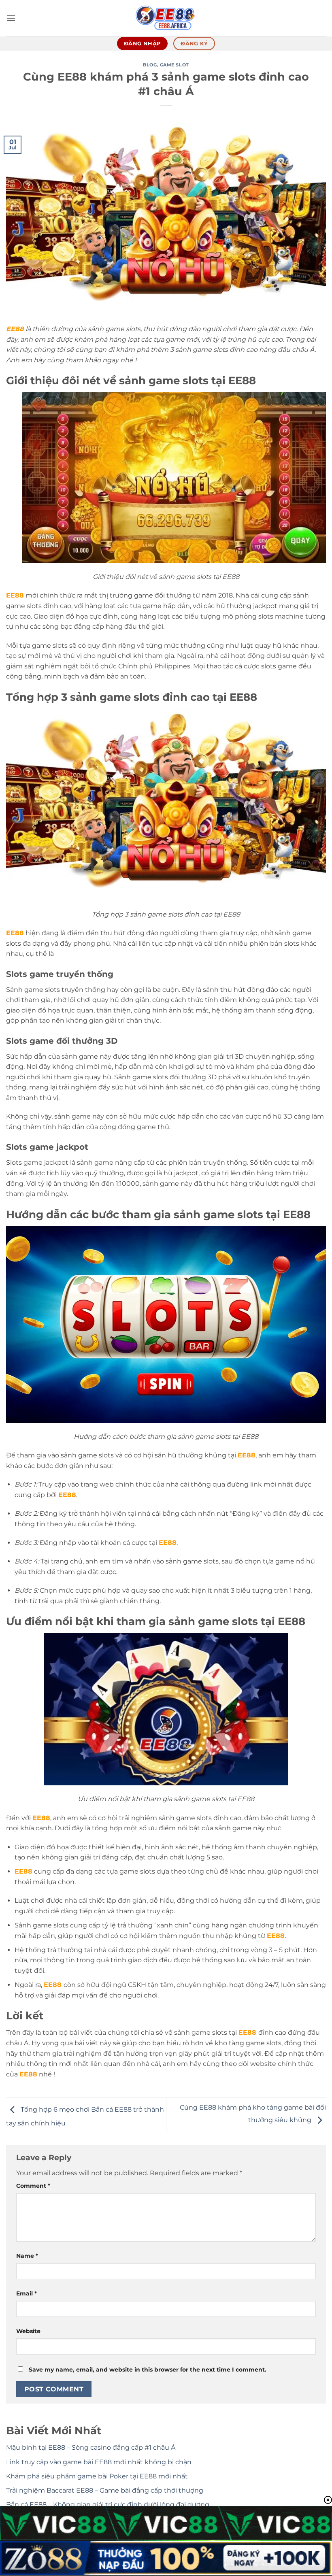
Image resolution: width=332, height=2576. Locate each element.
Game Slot (175, 65)
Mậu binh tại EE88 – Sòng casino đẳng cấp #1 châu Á (91, 2447)
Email (27, 2293)
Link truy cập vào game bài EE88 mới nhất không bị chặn (99, 2462)
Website (28, 2331)
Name (27, 2256)
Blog (150, 65)
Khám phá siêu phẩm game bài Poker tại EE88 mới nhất (97, 2476)
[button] (11, 18)
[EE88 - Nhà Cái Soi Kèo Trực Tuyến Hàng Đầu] (166, 18)
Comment (33, 2186)
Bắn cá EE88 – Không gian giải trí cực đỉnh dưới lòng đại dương (108, 2505)
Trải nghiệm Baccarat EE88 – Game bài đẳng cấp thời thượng (105, 2490)
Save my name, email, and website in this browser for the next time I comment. (148, 2370)
